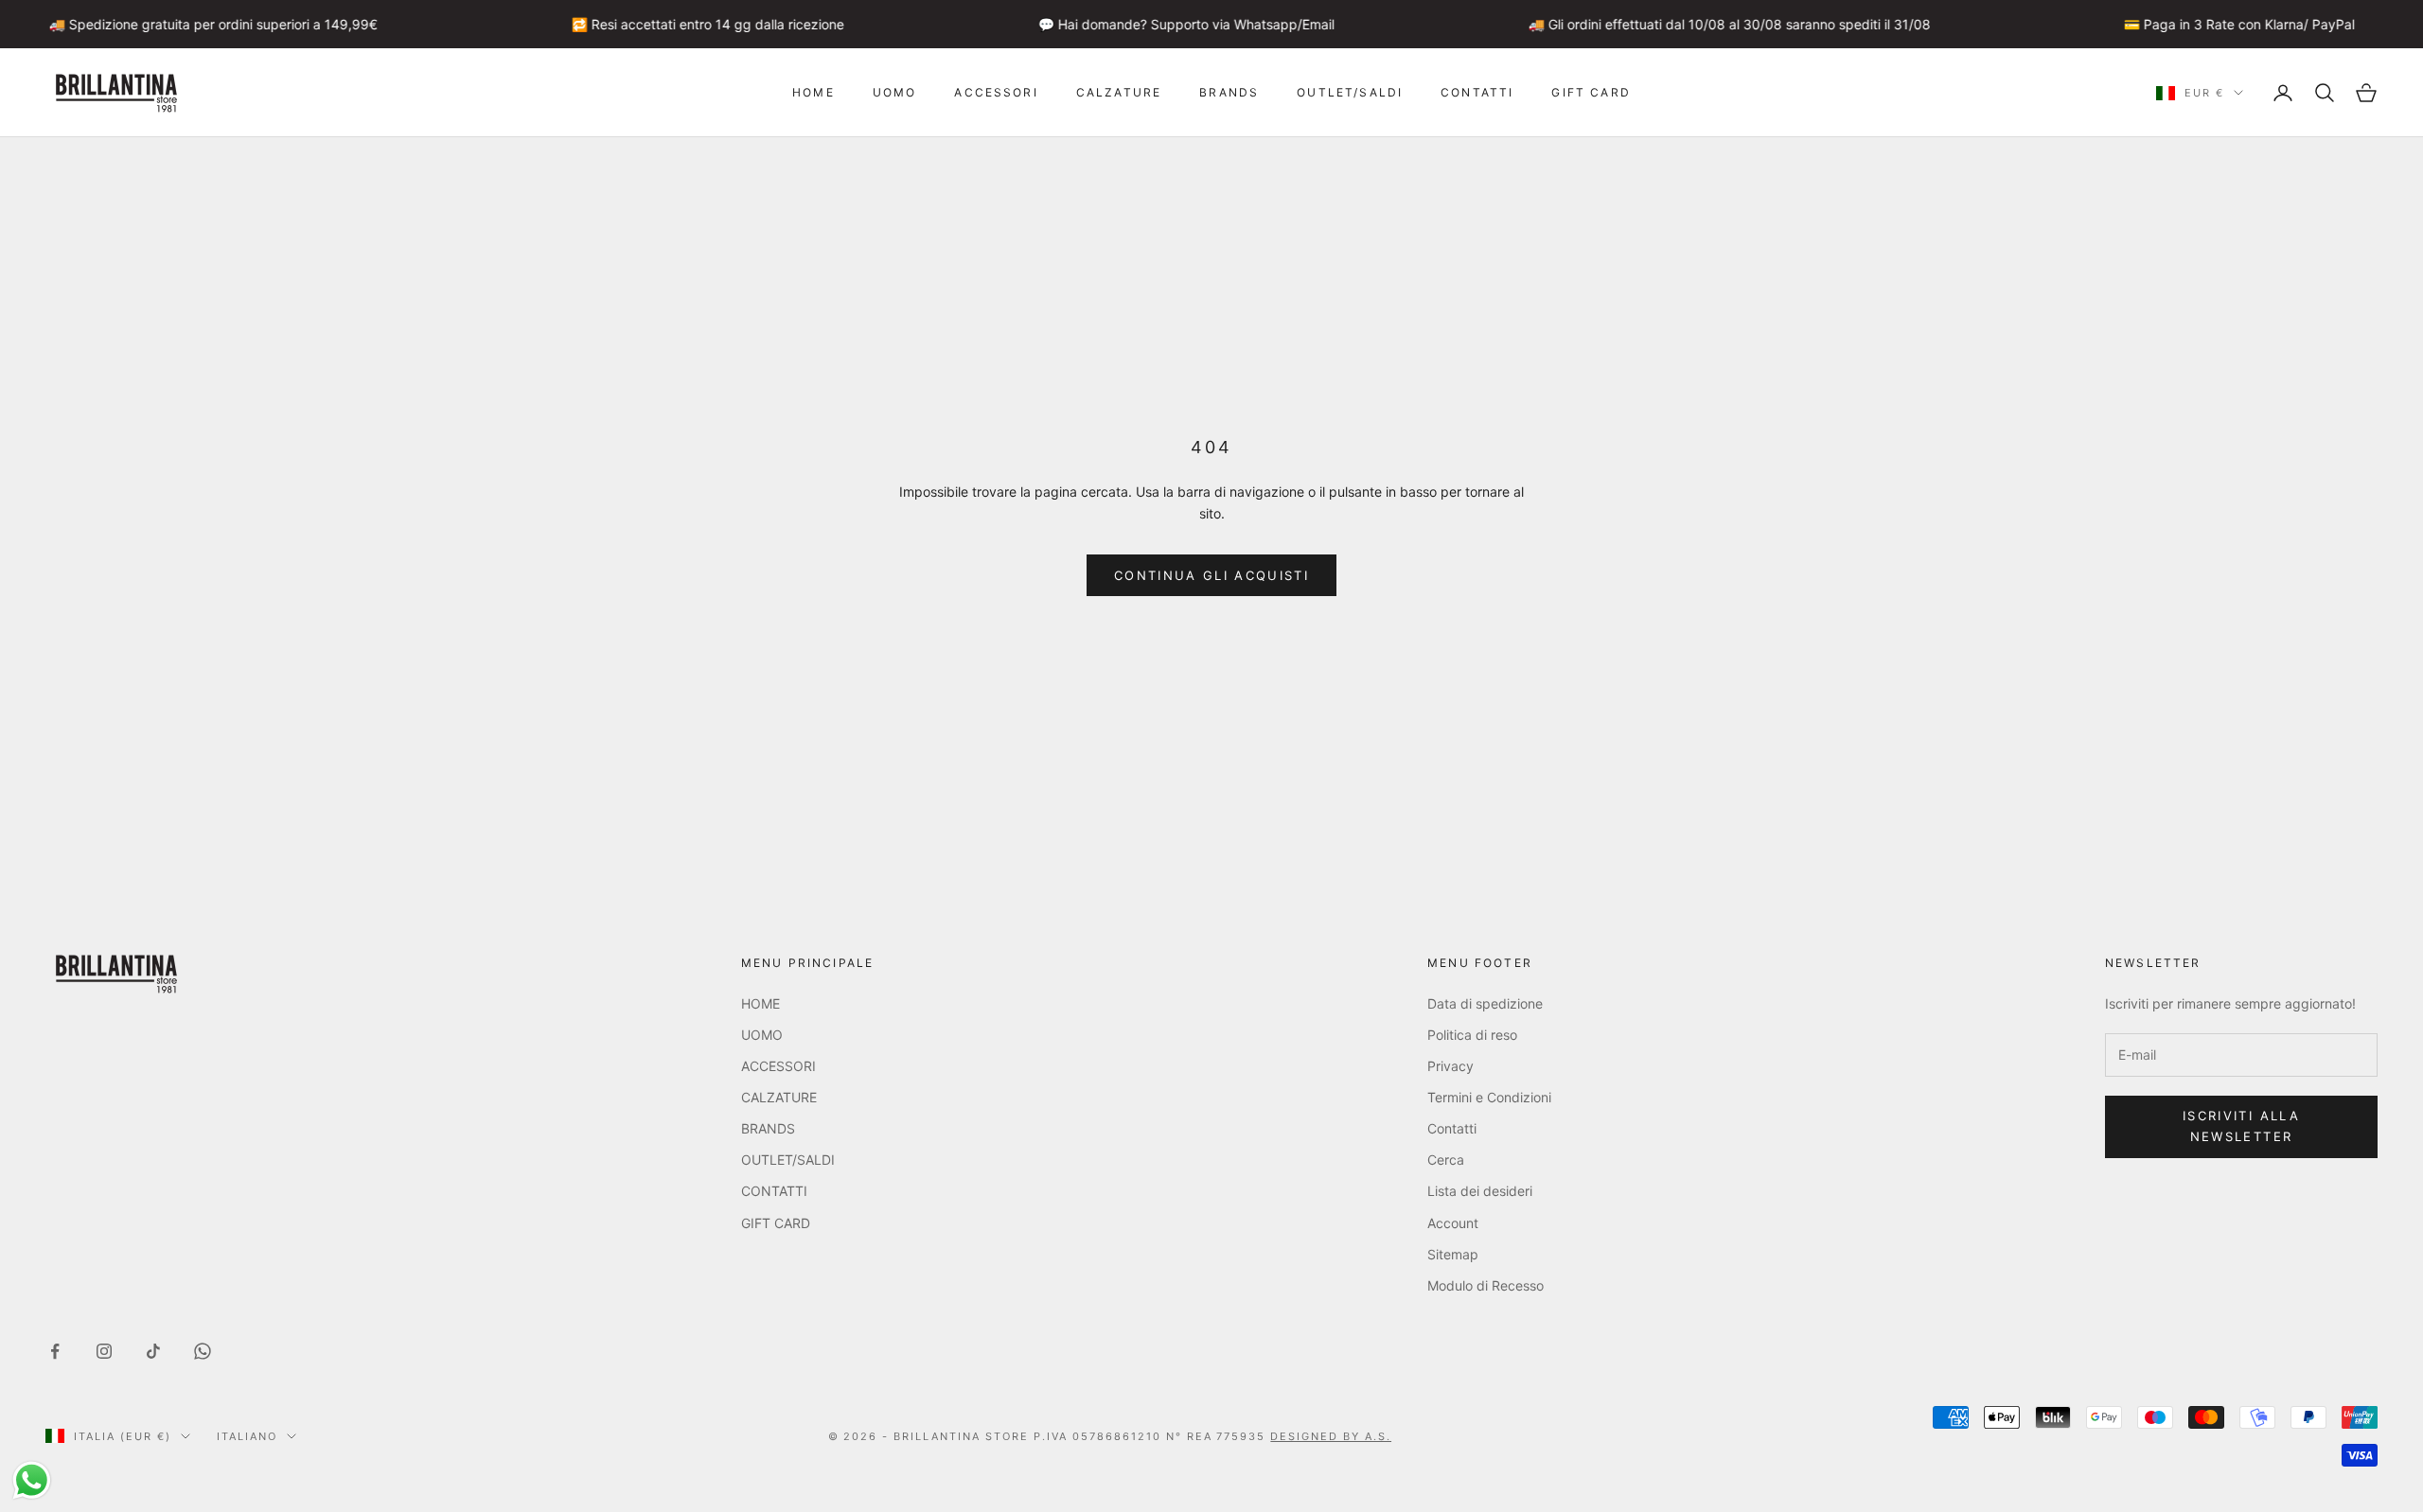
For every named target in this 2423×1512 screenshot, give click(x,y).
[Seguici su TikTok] (153, 1351)
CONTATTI (1477, 92)
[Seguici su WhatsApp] (203, 1351)
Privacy (1450, 1066)
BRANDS (1229, 92)
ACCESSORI (996, 92)
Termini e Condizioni (1489, 1097)
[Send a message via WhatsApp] (32, 1480)
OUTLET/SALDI (1350, 92)
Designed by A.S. (1331, 1436)
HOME (814, 92)
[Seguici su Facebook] (55, 1351)
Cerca (1446, 1160)
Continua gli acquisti (1211, 575)
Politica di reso (1472, 1035)
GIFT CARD (1591, 92)
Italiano (247, 1436)
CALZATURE (1119, 92)
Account (1453, 1223)
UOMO (895, 92)
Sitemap (1453, 1254)
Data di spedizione (1485, 1003)
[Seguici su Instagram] (104, 1351)
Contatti (1452, 1128)
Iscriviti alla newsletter (2241, 1125)
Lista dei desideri (1480, 1191)
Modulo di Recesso (1486, 1285)
